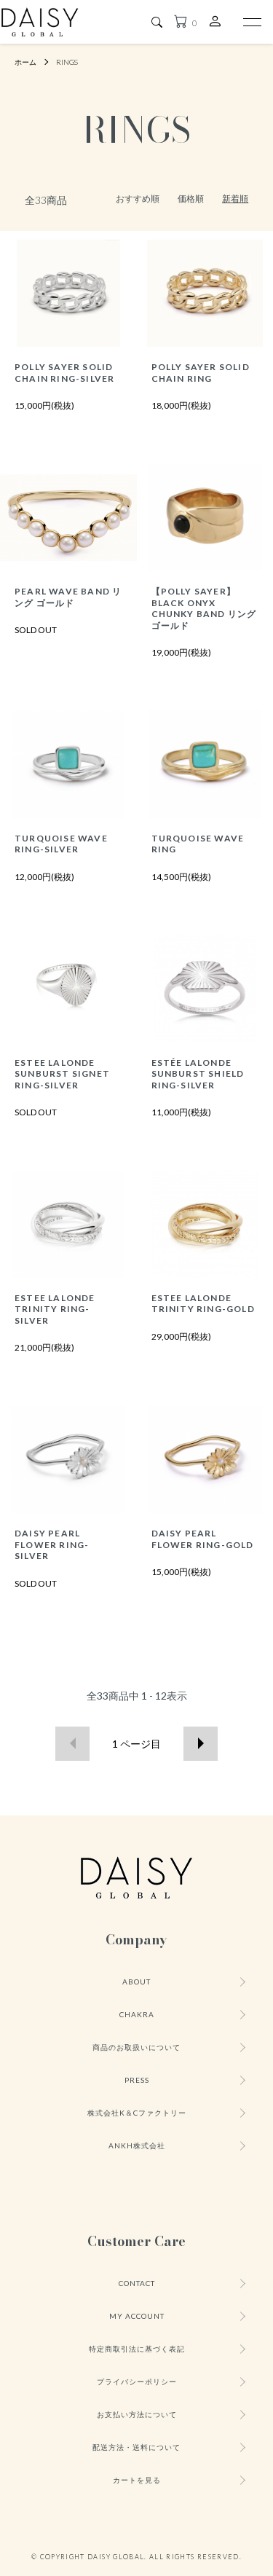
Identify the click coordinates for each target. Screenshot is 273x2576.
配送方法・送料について (136, 2447)
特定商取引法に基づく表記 (137, 2349)
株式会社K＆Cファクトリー (137, 2113)
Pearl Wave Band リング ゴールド (68, 597)
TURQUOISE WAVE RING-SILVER (61, 844)
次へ (201, 1744)
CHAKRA (137, 2014)
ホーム (25, 62)
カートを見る (137, 2480)
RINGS (67, 62)
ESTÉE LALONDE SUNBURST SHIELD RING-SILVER (198, 1074)
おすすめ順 (138, 199)
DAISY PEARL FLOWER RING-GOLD (203, 1539)
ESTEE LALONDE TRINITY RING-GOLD (203, 1303)
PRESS (137, 2080)
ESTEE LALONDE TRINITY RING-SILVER (55, 1309)
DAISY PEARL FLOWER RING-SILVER (52, 1544)
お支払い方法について (137, 2414)
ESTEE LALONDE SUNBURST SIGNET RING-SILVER (62, 1074)
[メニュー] (251, 22)
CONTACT (137, 2283)
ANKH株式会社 (137, 2145)
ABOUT (136, 1982)
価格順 (191, 199)
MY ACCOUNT (137, 2316)
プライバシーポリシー (137, 2381)
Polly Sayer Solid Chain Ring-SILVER (64, 372)
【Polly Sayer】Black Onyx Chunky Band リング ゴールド (204, 608)
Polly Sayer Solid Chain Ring (201, 372)
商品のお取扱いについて (136, 2047)
